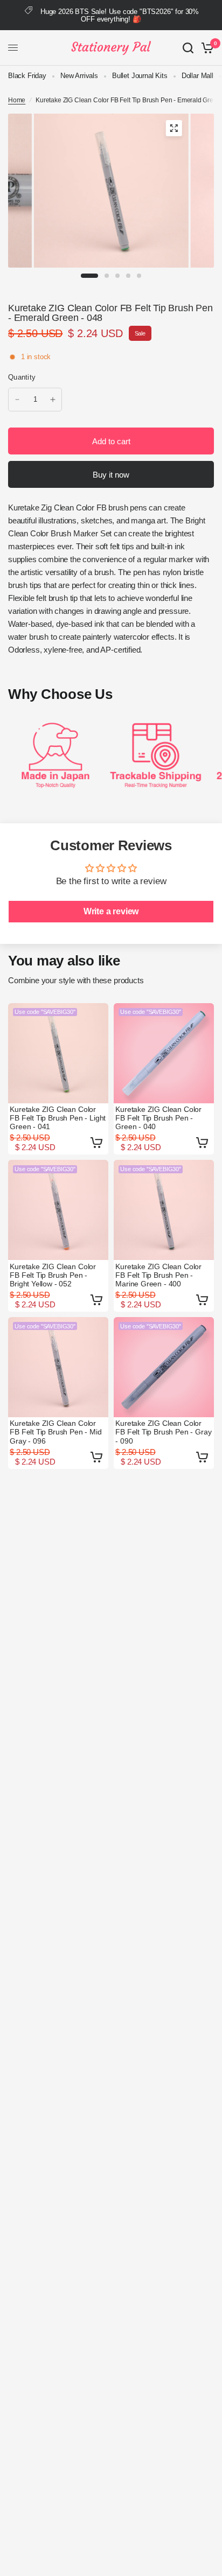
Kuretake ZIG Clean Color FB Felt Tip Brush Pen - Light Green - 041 (58, 1118)
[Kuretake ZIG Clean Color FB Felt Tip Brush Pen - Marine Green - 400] (164, 1210)
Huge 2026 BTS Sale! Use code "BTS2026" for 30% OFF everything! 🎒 (120, 15)
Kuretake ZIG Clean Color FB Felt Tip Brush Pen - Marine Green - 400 (158, 1275)
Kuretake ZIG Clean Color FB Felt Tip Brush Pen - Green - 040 (158, 1118)
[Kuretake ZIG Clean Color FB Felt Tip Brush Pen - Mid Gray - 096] (58, 1367)
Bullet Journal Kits (140, 76)
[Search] (188, 48)
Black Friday (27, 76)
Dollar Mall (197, 76)
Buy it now (111, 475)
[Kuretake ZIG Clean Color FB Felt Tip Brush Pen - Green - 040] (164, 1053)
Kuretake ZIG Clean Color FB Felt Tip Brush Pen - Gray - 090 (163, 1432)
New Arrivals (79, 76)
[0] (206, 48)
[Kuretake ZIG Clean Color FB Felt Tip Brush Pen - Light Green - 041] (58, 1053)
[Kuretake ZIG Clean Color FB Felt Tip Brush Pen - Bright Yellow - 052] (58, 1210)
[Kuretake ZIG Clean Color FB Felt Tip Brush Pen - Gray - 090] (164, 1367)
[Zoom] (174, 128)
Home (17, 100)
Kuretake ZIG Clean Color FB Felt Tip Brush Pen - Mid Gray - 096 (55, 1432)
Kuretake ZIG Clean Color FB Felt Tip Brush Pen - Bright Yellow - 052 (53, 1275)
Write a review (111, 911)
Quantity (22, 377)
